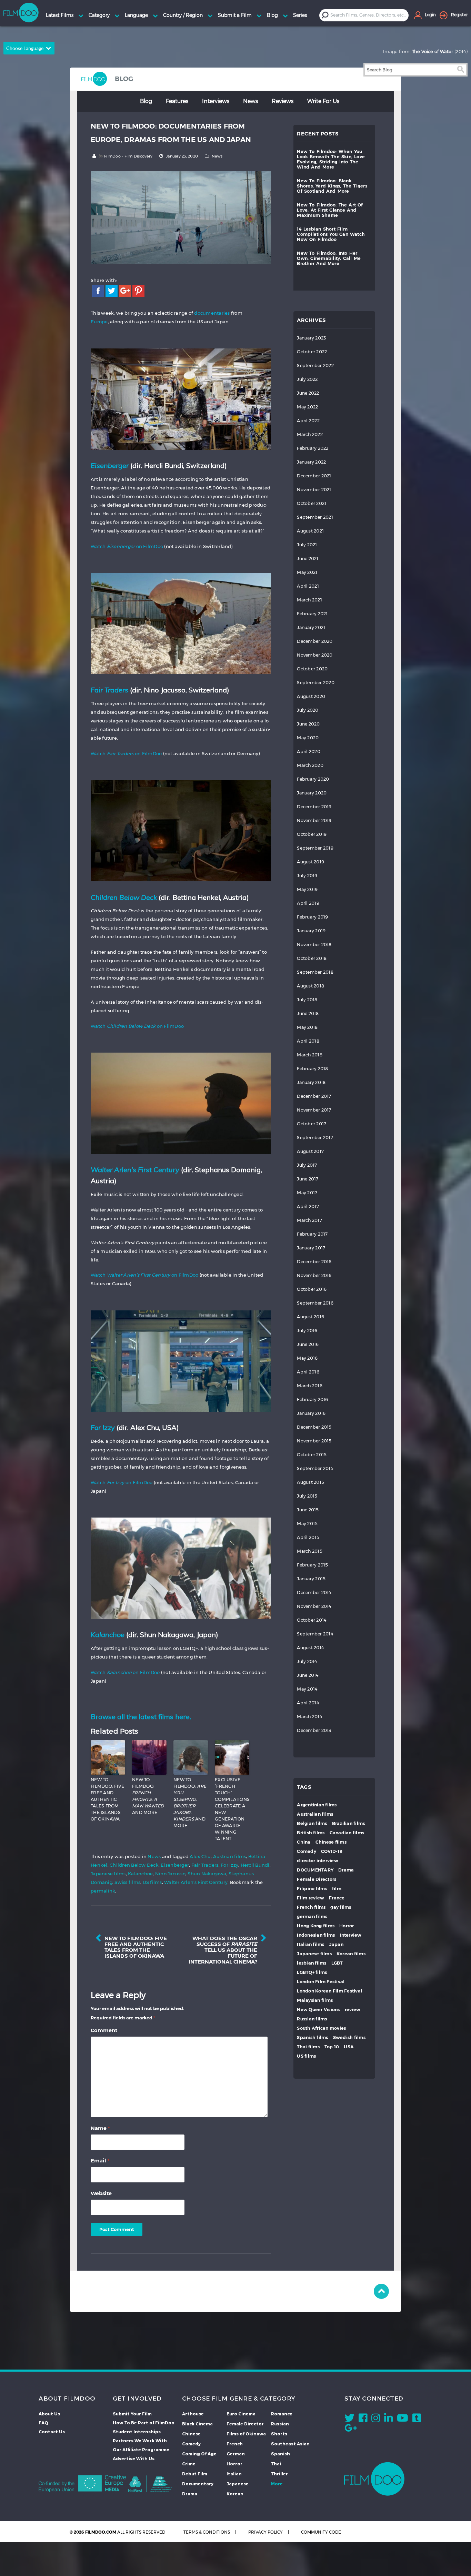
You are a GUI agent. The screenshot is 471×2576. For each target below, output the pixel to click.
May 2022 (307, 407)
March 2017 (309, 1220)
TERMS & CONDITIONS (207, 2532)
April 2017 (308, 1206)
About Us (49, 2414)
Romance (282, 2414)
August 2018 (310, 986)
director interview (318, 1861)
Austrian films (230, 1856)
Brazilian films (349, 1823)
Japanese (238, 2484)
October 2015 (312, 1455)
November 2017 (314, 1110)
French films (311, 1907)
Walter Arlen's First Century (196, 1882)
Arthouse (193, 2414)
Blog (146, 101)
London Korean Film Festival (329, 1991)
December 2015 (314, 1427)
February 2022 (313, 448)
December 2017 (314, 1096)
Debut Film (195, 2474)
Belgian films (312, 1823)
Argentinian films (317, 1805)
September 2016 (315, 1303)
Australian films (315, 1814)
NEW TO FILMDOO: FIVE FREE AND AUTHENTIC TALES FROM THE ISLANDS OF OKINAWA (107, 1799)
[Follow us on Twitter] (349, 2420)
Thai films (308, 2047)
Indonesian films (316, 1935)
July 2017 (307, 1165)
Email (100, 2161)
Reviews (283, 101)
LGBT (337, 1963)
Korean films (351, 1954)
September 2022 (315, 366)
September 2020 (316, 683)
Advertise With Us (134, 2458)
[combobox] (369, 15)
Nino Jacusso (170, 1874)
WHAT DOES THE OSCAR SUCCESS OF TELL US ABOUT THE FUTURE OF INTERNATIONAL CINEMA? (223, 1950)
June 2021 (308, 559)
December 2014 (314, 1593)
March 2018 (310, 1055)
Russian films (312, 2019)
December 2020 (315, 641)
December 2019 (314, 807)
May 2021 (307, 572)
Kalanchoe (140, 1874)
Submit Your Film (132, 2414)
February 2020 (313, 779)
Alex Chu (200, 1856)
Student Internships (137, 2432)
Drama (346, 1870)
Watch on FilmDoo (127, 546)
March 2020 (310, 765)
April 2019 (308, 903)
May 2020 (308, 738)
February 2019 (312, 917)
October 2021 (312, 503)
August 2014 (310, 1648)
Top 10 (332, 2047)
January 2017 (311, 1248)
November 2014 (314, 1606)
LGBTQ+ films (312, 1972)
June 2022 (308, 393)
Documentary (198, 2484)
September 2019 (315, 848)
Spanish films (312, 2037)
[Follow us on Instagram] (376, 2420)
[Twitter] (112, 290)
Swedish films (349, 2037)
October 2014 (312, 1620)
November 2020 (315, 655)
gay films (341, 1907)
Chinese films (331, 1842)
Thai (276, 2464)
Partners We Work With (140, 2441)
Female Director (245, 2424)
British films (311, 1833)
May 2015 (307, 1524)
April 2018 (308, 1041)
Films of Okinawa (246, 2434)
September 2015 (315, 1468)
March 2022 (310, 434)
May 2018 (307, 1027)
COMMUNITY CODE (321, 2532)
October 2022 (312, 352)
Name (100, 2128)
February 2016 (312, 1399)
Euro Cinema (241, 2414)
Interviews (216, 101)
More (277, 2484)
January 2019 (311, 931)
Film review (310, 1898)
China (304, 1842)
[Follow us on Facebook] (363, 2420)
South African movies (321, 2028)
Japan (336, 1944)
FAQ (43, 2423)
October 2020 (312, 669)
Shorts (279, 2434)
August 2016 (310, 1317)
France (337, 1898)
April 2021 (308, 586)
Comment (104, 2030)
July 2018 (307, 1000)
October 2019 (312, 834)
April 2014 (308, 1703)
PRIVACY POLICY (265, 2532)
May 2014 (307, 1689)
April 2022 (308, 421)
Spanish (280, 2454)
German (236, 2454)
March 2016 (310, 1386)
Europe (99, 322)
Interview (350, 1935)
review (353, 2010)
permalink (103, 1891)
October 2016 (312, 1289)
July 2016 (307, 1331)
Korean (235, 2494)
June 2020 (308, 724)
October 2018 (312, 958)
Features (177, 101)
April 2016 (308, 1372)
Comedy (307, 1851)
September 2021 (315, 517)
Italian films (310, 1944)
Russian (280, 2424)
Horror (347, 1926)
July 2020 (308, 710)
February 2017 (312, 1234)
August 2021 (310, 531)
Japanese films (108, 1874)
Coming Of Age (199, 2454)
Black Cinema (197, 2424)
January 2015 (311, 1579)
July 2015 (307, 1496)
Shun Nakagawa (207, 1874)
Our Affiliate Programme (141, 2450)
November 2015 (314, 1441)
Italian (234, 2474)
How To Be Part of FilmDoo (144, 2423)
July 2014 (307, 1661)
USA (349, 2047)
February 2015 (312, 1565)
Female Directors (317, 1879)
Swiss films (127, 1882)
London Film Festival (321, 1982)
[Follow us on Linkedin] (388, 2420)
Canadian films (347, 1833)
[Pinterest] (138, 290)
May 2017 (307, 1193)
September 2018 (315, 972)
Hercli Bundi (255, 1865)
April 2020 (309, 752)
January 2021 (311, 627)
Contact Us (52, 2432)
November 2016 (314, 1275)
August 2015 (310, 1482)
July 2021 (307, 545)
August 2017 (310, 1151)
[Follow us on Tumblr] (417, 2420)
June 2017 (308, 1179)
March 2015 (310, 1551)
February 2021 (312, 614)
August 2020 (311, 696)
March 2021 (309, 600)
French (235, 2444)
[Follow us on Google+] (351, 2430)
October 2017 (312, 1124)
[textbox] (369, 15)
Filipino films (312, 1889)
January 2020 (312, 793)
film (337, 1889)
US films (152, 1882)
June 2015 (308, 1510)
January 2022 (311, 462)
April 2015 (308, 1537)
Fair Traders (205, 1865)
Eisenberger (175, 1865)
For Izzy (229, 1865)
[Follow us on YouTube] (403, 2420)
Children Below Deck (134, 1865)
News (250, 101)
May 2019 (307, 889)
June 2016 (308, 1344)
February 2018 (312, 1069)
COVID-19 (332, 1851)
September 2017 (315, 1138)
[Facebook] (98, 290)
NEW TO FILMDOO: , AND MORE (148, 1796)
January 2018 (311, 1082)
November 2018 (314, 945)
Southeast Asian (290, 2444)
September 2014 (315, 1634)
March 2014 (309, 1717)
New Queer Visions (318, 2010)
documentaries (212, 313)
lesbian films (312, 1963)
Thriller (279, 2474)
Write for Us (323, 101)
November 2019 (314, 820)
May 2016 (307, 1358)
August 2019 (310, 862)
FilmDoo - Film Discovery (128, 156)
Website (101, 2193)
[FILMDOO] (374, 2479)
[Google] (125, 290)
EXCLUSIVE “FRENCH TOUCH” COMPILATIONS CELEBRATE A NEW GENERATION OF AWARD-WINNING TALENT (232, 1809)
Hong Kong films (316, 1926)
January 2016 (311, 1413)
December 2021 (314, 476)
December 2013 (314, 1730)
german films (312, 1916)
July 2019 (307, 876)
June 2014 (308, 1675)
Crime (189, 2464)
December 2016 (314, 1262)
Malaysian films (315, 2000)
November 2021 (314, 490)
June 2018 (308, 1013)
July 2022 (307, 379)
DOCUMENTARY (315, 1870)
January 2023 (311, 338)
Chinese (191, 2434)
